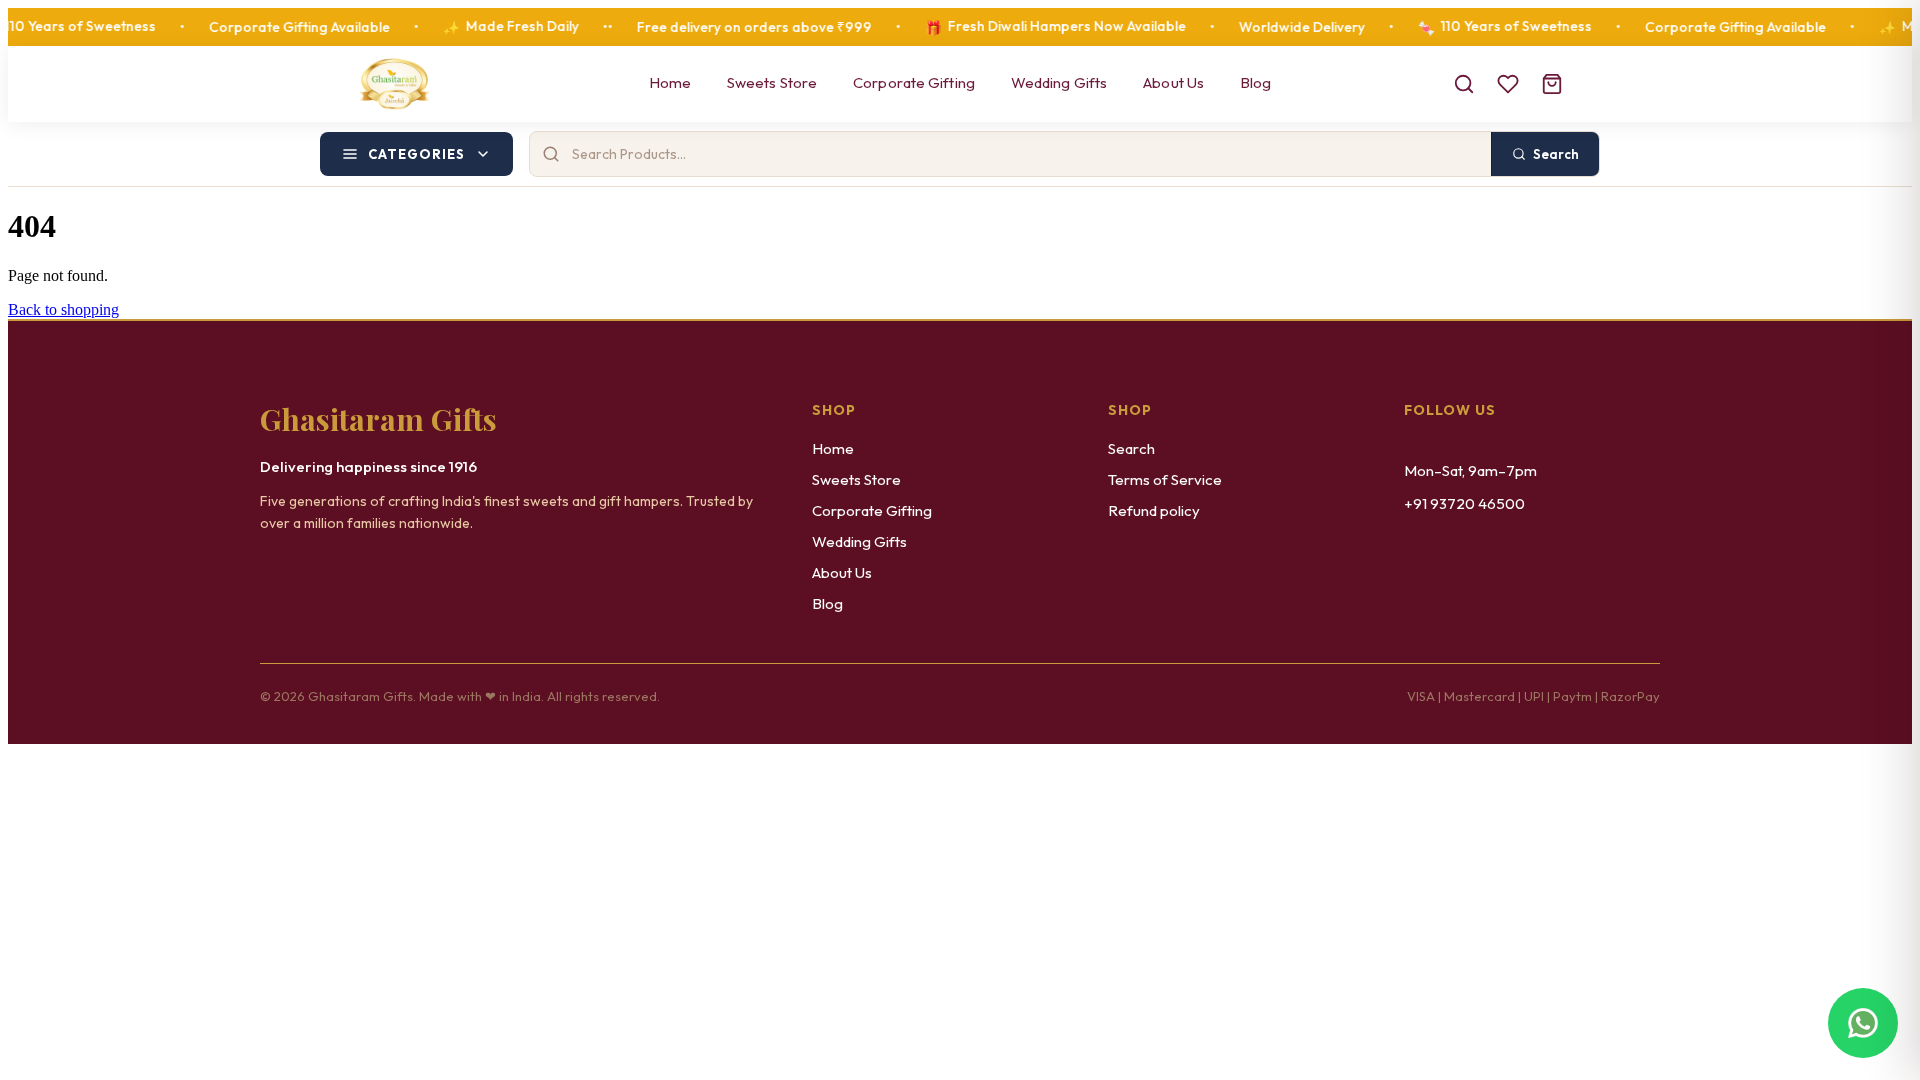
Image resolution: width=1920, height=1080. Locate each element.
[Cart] (1552, 84)
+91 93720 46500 (1464, 503)
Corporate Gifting (914, 82)
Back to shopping (63, 309)
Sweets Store (772, 82)
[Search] (1464, 84)
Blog (1255, 82)
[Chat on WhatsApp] (1863, 1023)
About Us (1173, 82)
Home (670, 82)
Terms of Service (1165, 479)
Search (1131, 448)
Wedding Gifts (1059, 82)
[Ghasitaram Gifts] (394, 84)
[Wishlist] (1508, 84)
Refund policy (1154, 510)
